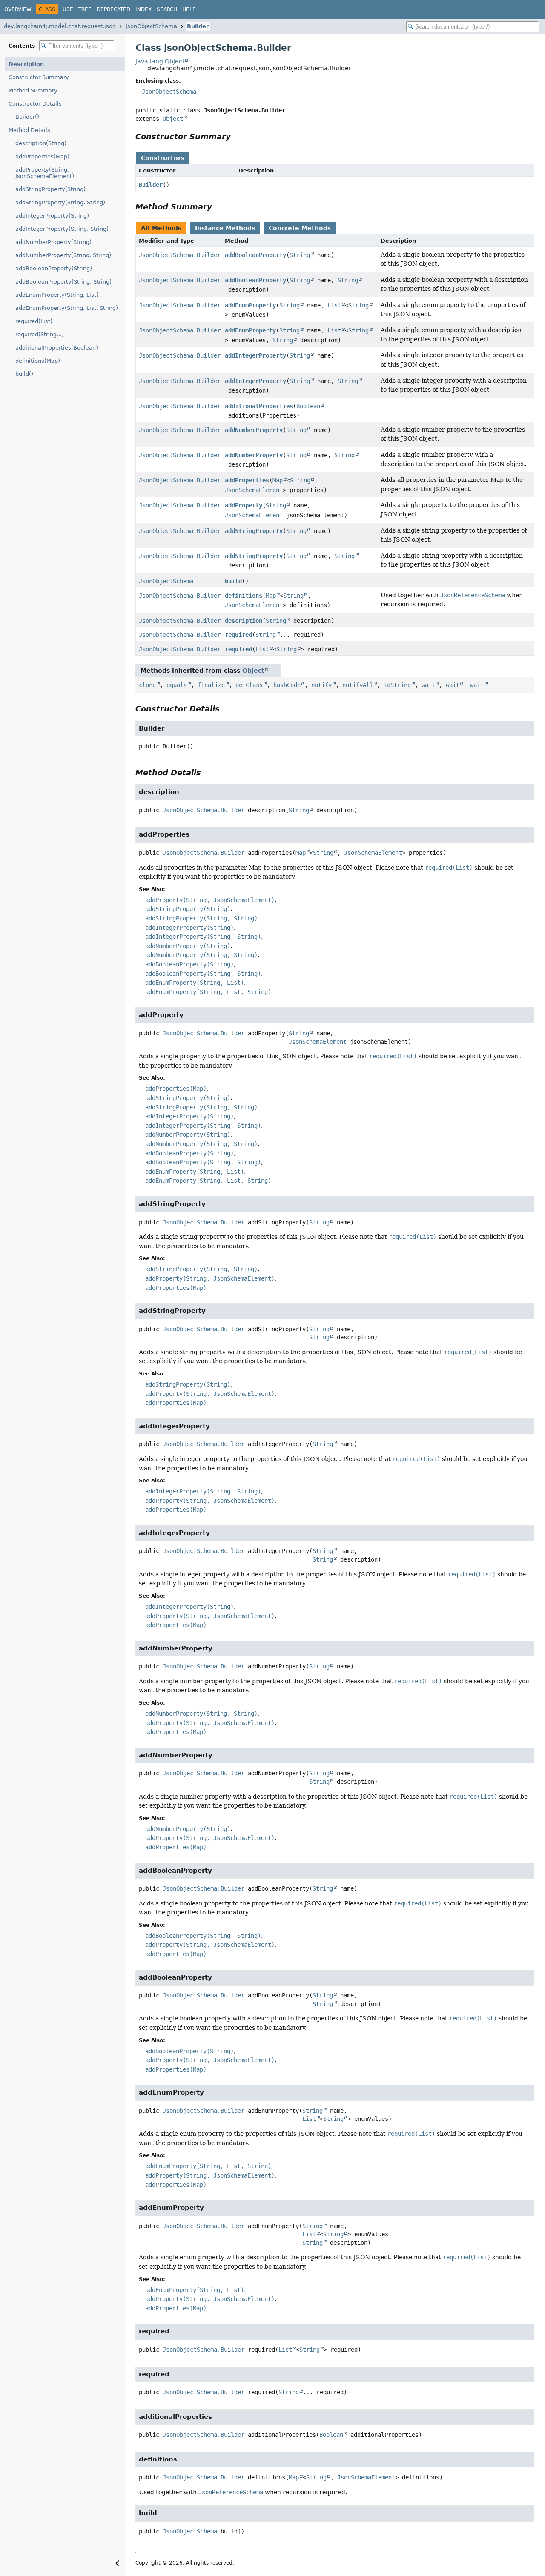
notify (321, 685)
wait (428, 685)
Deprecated (113, 9)
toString (397, 685)
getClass (249, 685)
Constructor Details (35, 104)
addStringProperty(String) (50, 189)
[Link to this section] (237, 136)
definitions (244, 596)
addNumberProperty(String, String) (63, 255)
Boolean (308, 406)
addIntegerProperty (255, 355)
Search (167, 9)
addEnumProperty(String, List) (57, 295)
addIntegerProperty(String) (52, 216)
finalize (211, 685)
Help (189, 9)
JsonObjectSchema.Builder (180, 255)
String (300, 255)
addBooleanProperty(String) (54, 268)
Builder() (27, 117)
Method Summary (33, 90)
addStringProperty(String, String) (60, 202)
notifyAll (358, 685)
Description (26, 64)
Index (143, 9)
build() (24, 374)
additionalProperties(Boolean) (57, 348)
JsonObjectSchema (151, 26)
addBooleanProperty (255, 255)
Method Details (29, 130)
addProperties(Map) (42, 156)
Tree (85, 9)
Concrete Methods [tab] (300, 228)
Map (278, 480)
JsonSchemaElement (254, 490)
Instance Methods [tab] (225, 228)
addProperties (247, 480)
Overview (18, 9)
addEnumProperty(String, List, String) (67, 308)
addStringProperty (254, 531)
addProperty (244, 505)
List (334, 305)
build (233, 581)
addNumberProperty (254, 430)
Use (68, 9)
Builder (198, 26)
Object (173, 119)
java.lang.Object (160, 61)
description (244, 621)
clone (147, 685)
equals (177, 685)
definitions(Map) (38, 361)
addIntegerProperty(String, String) (62, 229)
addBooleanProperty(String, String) (63, 282)
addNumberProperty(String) (53, 242)
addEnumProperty (250, 305)
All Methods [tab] (161, 228)
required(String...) (40, 334)
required (238, 635)
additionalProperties (259, 406)
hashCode (287, 685)
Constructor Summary (39, 77)
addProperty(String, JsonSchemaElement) (45, 173)
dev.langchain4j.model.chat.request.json (60, 26)
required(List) (34, 321)
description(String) (41, 143)
